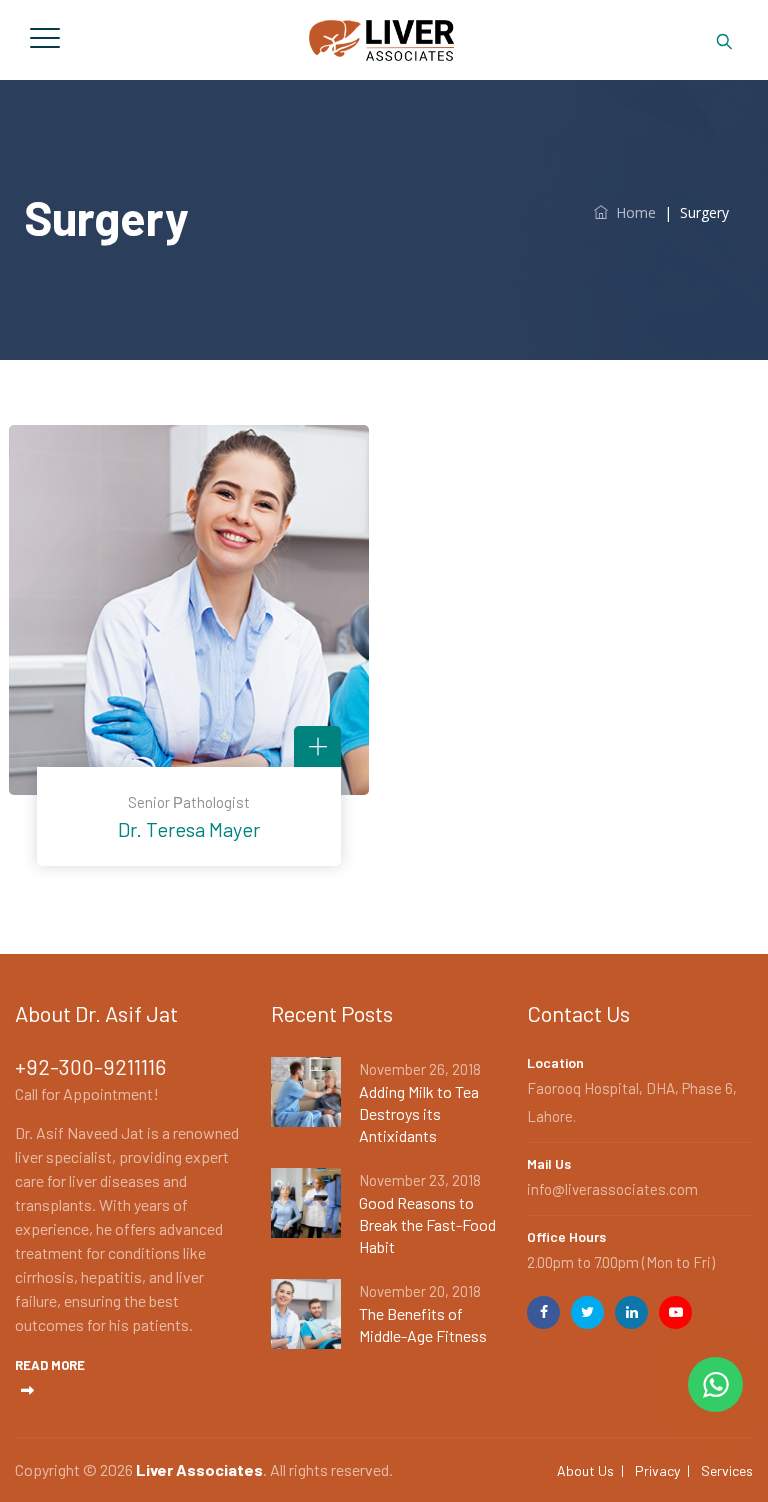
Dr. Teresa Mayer (189, 829)
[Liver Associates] (381, 40)
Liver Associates (199, 1469)
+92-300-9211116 (90, 1066)
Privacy (657, 1470)
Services (727, 1470)
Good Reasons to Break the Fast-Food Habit (427, 1224)
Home (632, 212)
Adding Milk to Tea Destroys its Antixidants (419, 1113)
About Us (585, 1470)
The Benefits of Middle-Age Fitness (423, 1324)
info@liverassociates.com (612, 1189)
